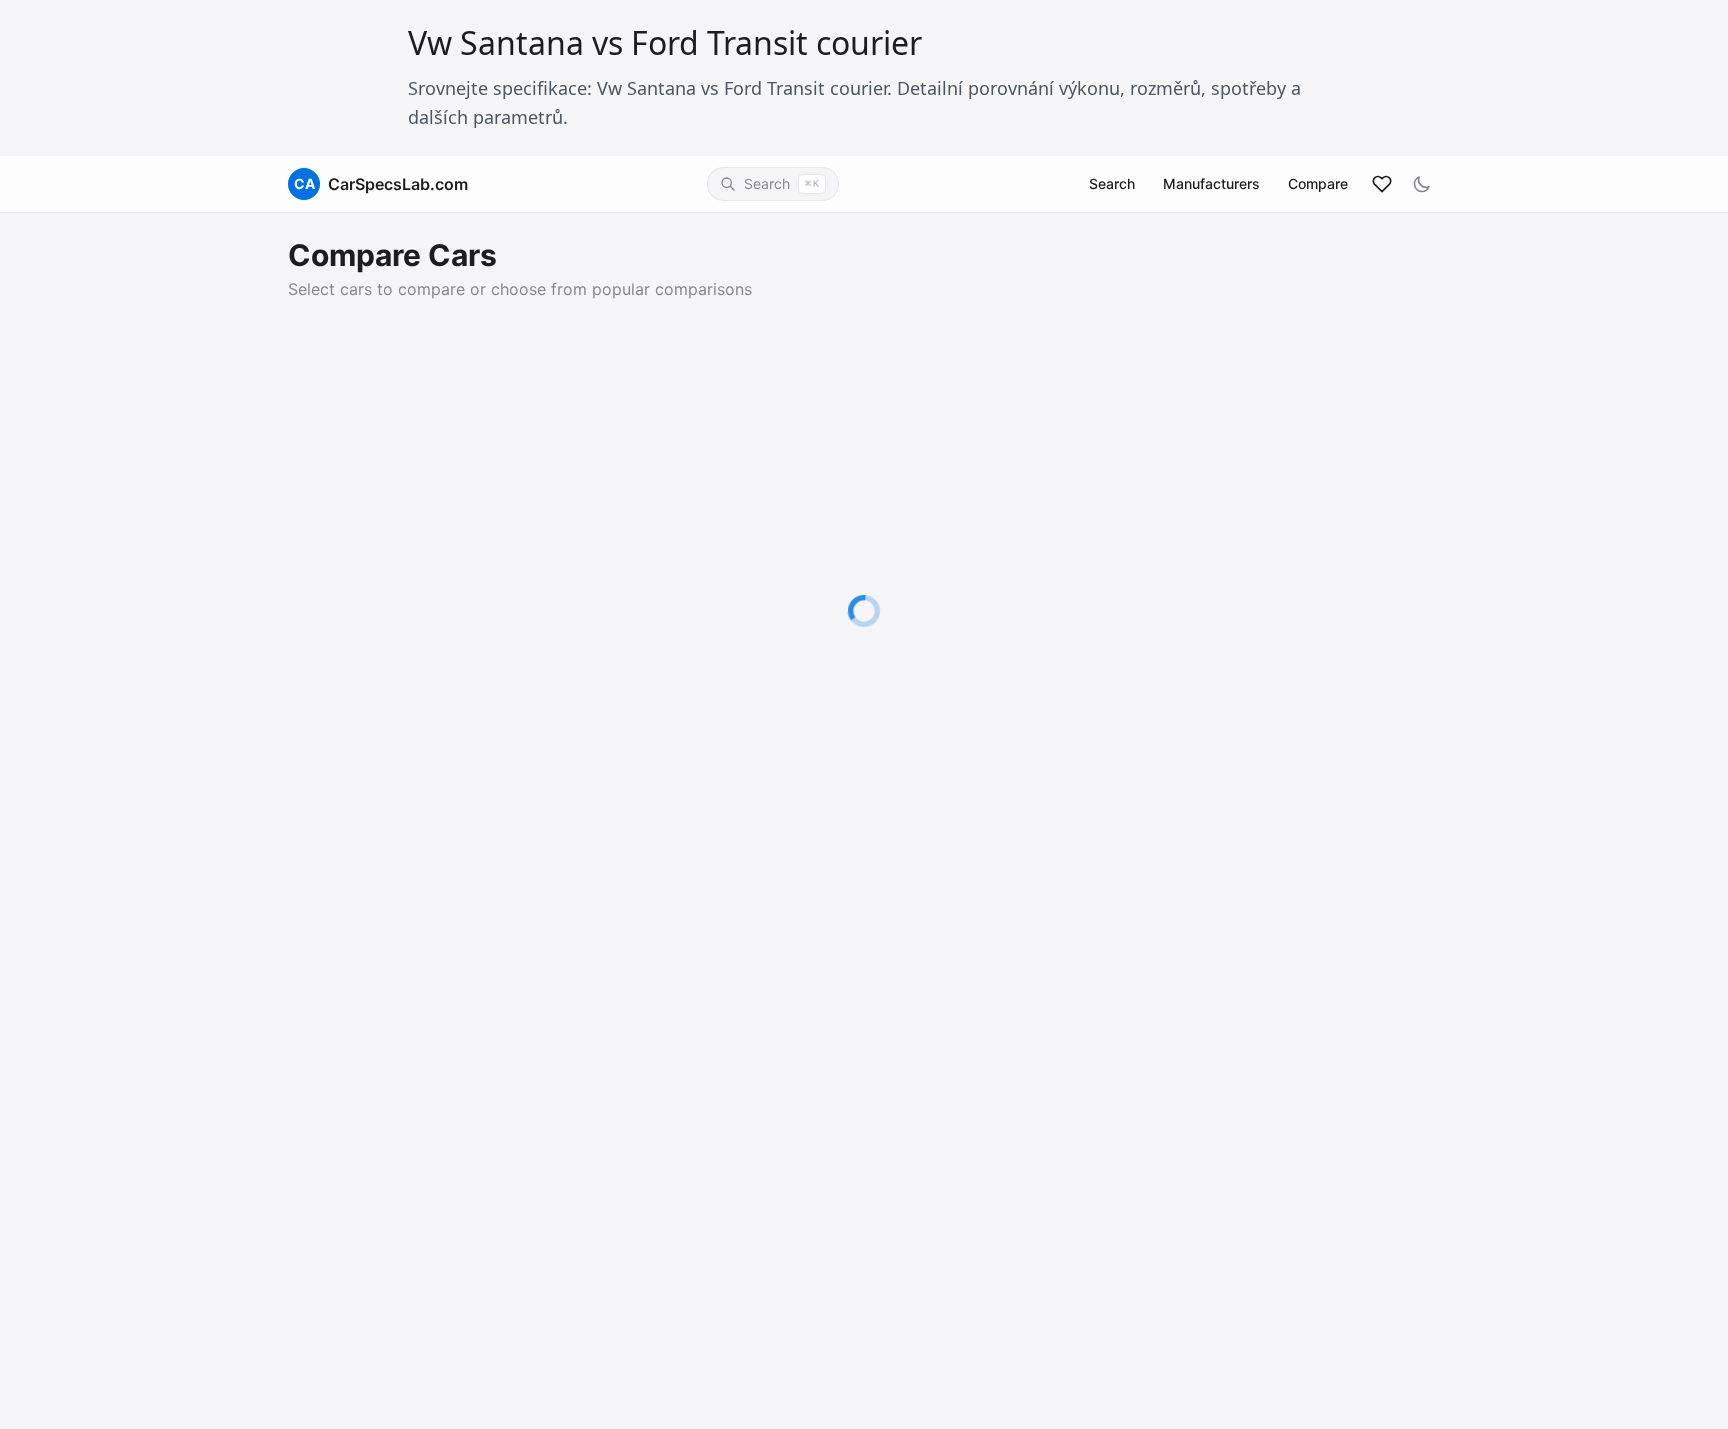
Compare (1318, 183)
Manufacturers (1211, 183)
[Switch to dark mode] (1422, 184)
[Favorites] (1382, 184)
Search (1112, 183)
